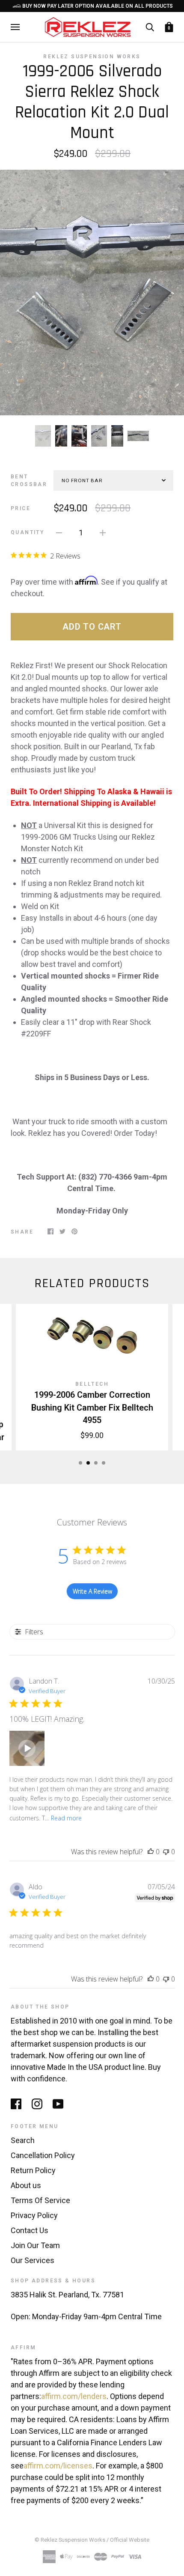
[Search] (150, 27)
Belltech (92, 1384)
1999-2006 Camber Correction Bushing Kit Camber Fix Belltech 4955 (92, 1408)
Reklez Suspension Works (92, 57)
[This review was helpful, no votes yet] (151, 1852)
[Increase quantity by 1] (103, 532)
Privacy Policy (34, 2215)
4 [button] (104, 1463)
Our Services (33, 2260)
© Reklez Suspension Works (71, 2540)
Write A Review (92, 1591)
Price (21, 508)
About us (26, 2185)
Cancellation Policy (43, 2155)
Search (23, 2140)
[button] (27, 1748)
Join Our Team (35, 2245)
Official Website (130, 2540)
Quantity (27, 532)
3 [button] (96, 1463)
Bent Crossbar (29, 480)
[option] (92, 293)
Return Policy (33, 2170)
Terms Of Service (40, 2200)
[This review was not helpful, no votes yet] (166, 1852)
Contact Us (30, 2230)
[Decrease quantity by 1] (59, 532)
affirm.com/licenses (58, 2466)
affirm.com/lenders (74, 2396)
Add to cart (92, 627)
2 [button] (88, 1463)
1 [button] (80, 1463)
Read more (66, 1818)
